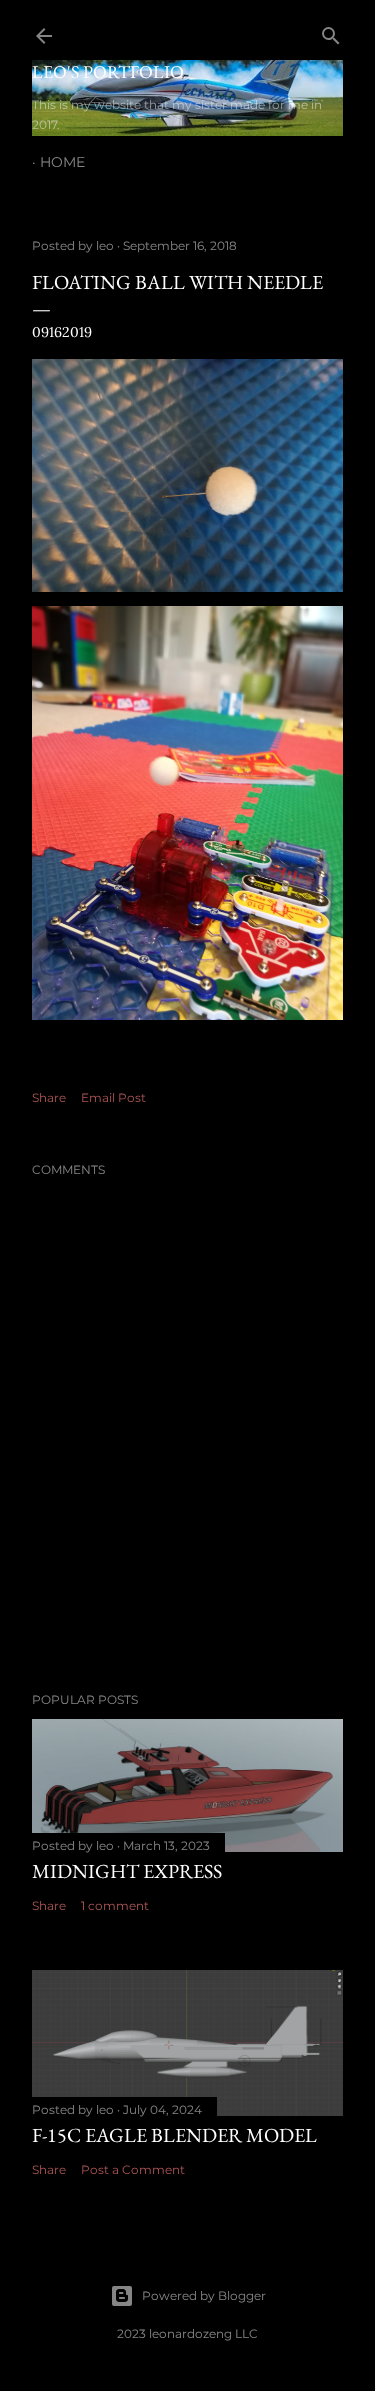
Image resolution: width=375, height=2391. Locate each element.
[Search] (331, 31)
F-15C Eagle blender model (174, 2135)
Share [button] (49, 1097)
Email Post (113, 1097)
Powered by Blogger (204, 2295)
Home (62, 162)
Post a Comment (133, 2169)
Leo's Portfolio (108, 71)
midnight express (127, 1871)
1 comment (115, 1905)
